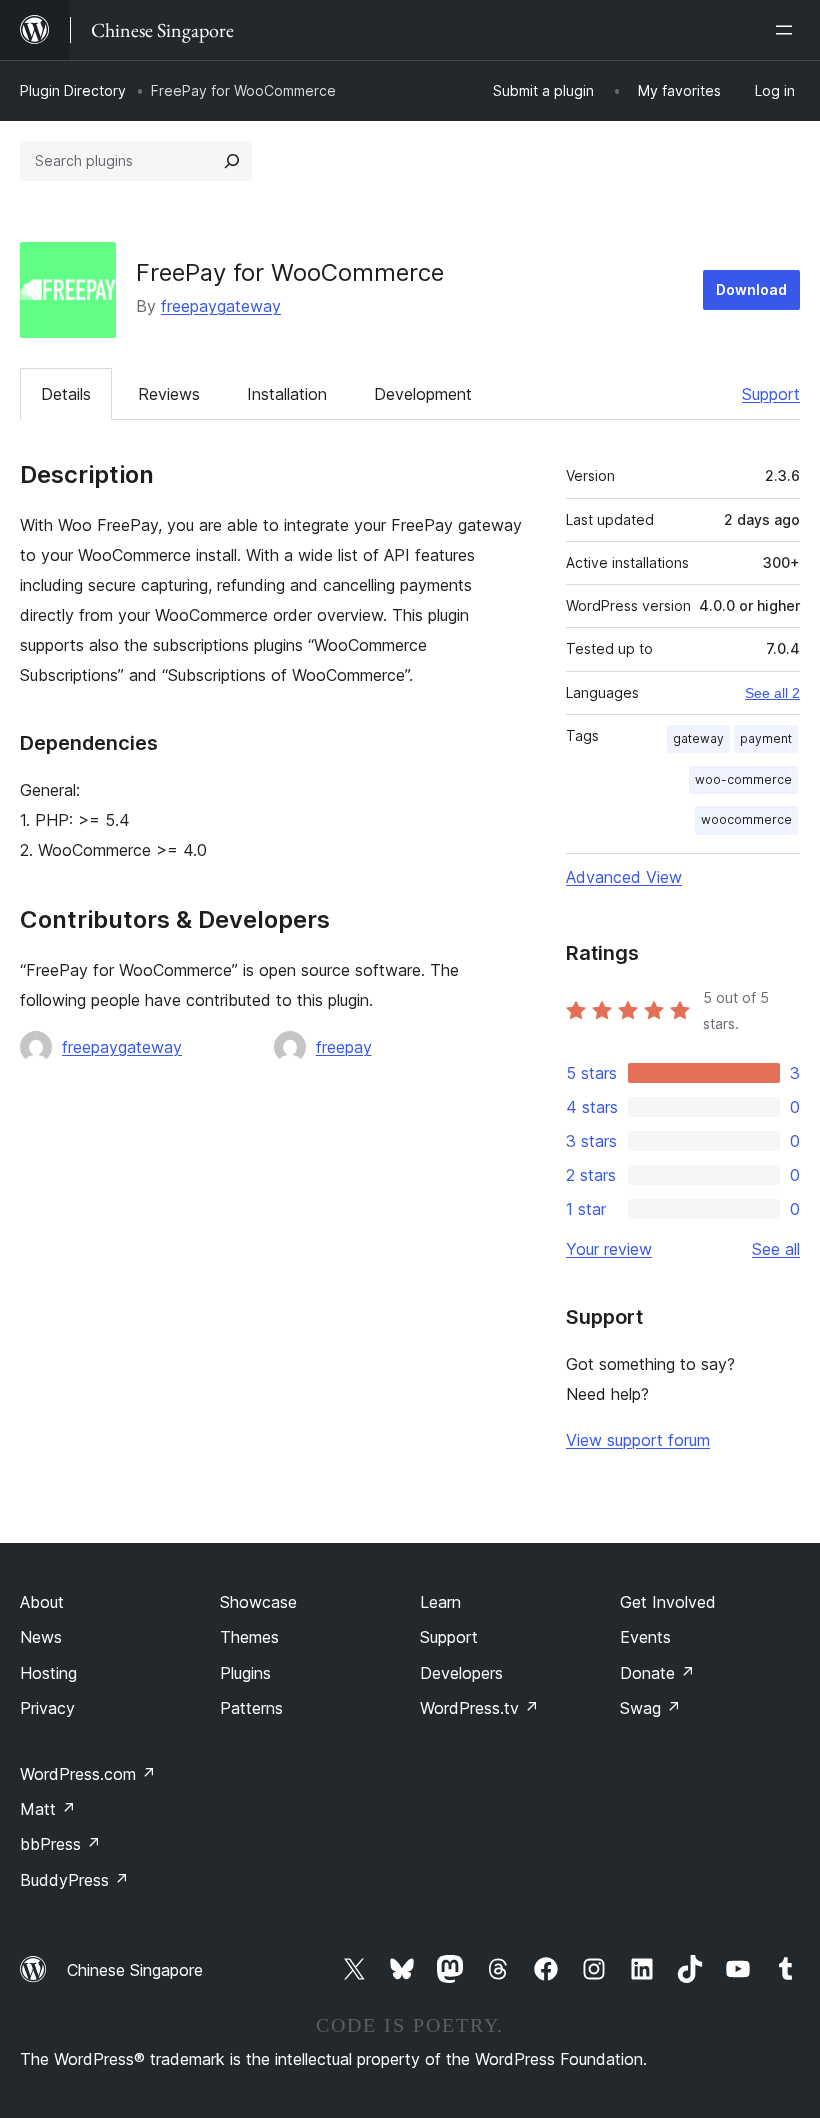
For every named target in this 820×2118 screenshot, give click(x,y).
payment (766, 738)
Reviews (169, 394)
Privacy (47, 1708)
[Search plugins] (232, 161)
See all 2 (772, 693)
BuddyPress (74, 1880)
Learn (440, 1602)
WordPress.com (88, 1774)
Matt (48, 1809)
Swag (650, 1708)
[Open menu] (788, 30)
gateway (698, 738)
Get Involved (668, 1602)
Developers (461, 1673)
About (42, 1602)
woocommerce (746, 819)
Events (645, 1637)
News (41, 1637)
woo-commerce (743, 779)
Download (751, 289)
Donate (657, 1673)
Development (423, 394)
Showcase (258, 1602)
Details (66, 394)
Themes (249, 1637)
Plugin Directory (73, 90)
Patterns (251, 1708)
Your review (609, 1249)
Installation (287, 394)
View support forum (638, 1440)
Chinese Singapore (135, 1970)
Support (771, 394)
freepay (344, 1047)
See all (776, 1249)
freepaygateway (221, 306)
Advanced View (624, 877)
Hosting (48, 1673)
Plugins (245, 1673)
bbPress (60, 1844)
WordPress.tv (479, 1708)
